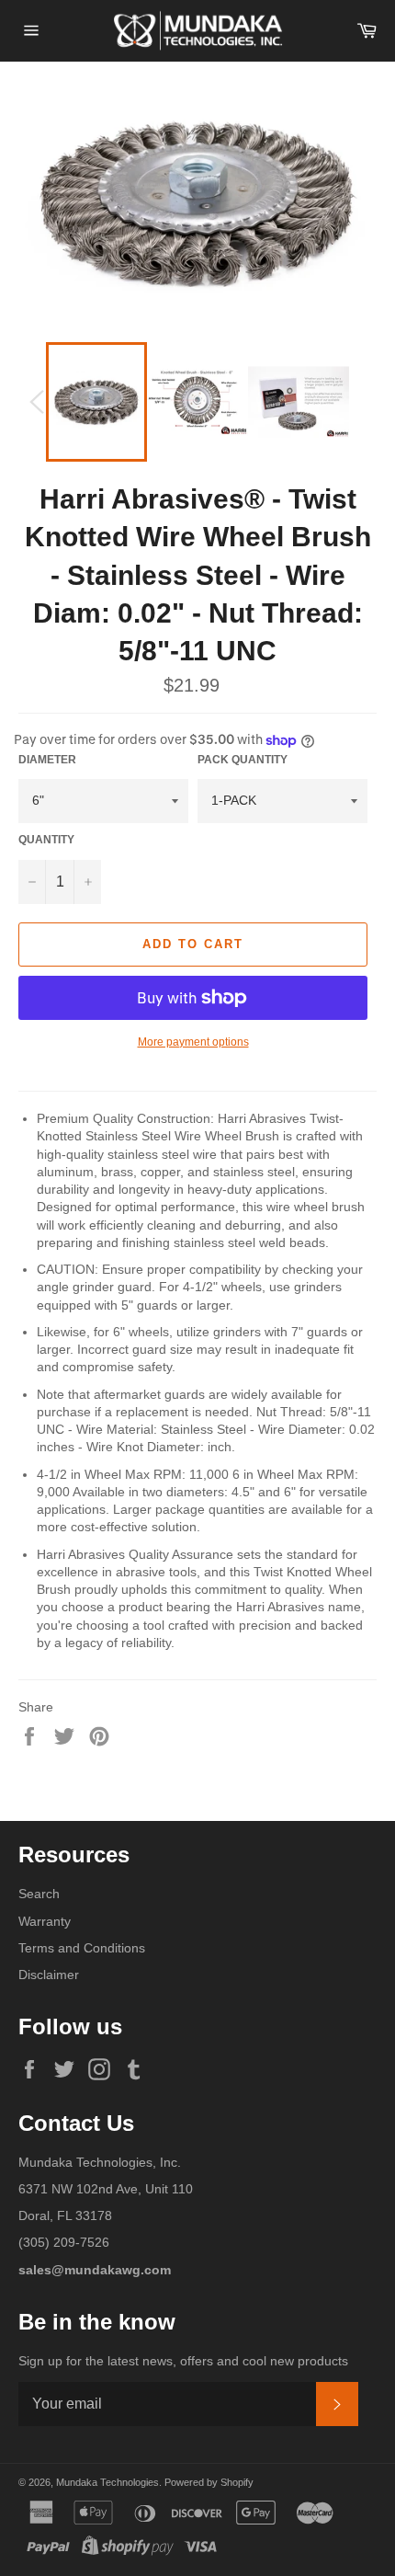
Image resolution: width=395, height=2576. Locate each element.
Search (39, 1894)
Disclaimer (49, 1975)
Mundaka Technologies (107, 2482)
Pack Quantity (243, 760)
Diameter (47, 760)
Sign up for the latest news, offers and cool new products (183, 2361)
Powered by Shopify (209, 2482)
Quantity (46, 840)
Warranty (45, 1921)
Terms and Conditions (82, 1948)
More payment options (193, 1042)
